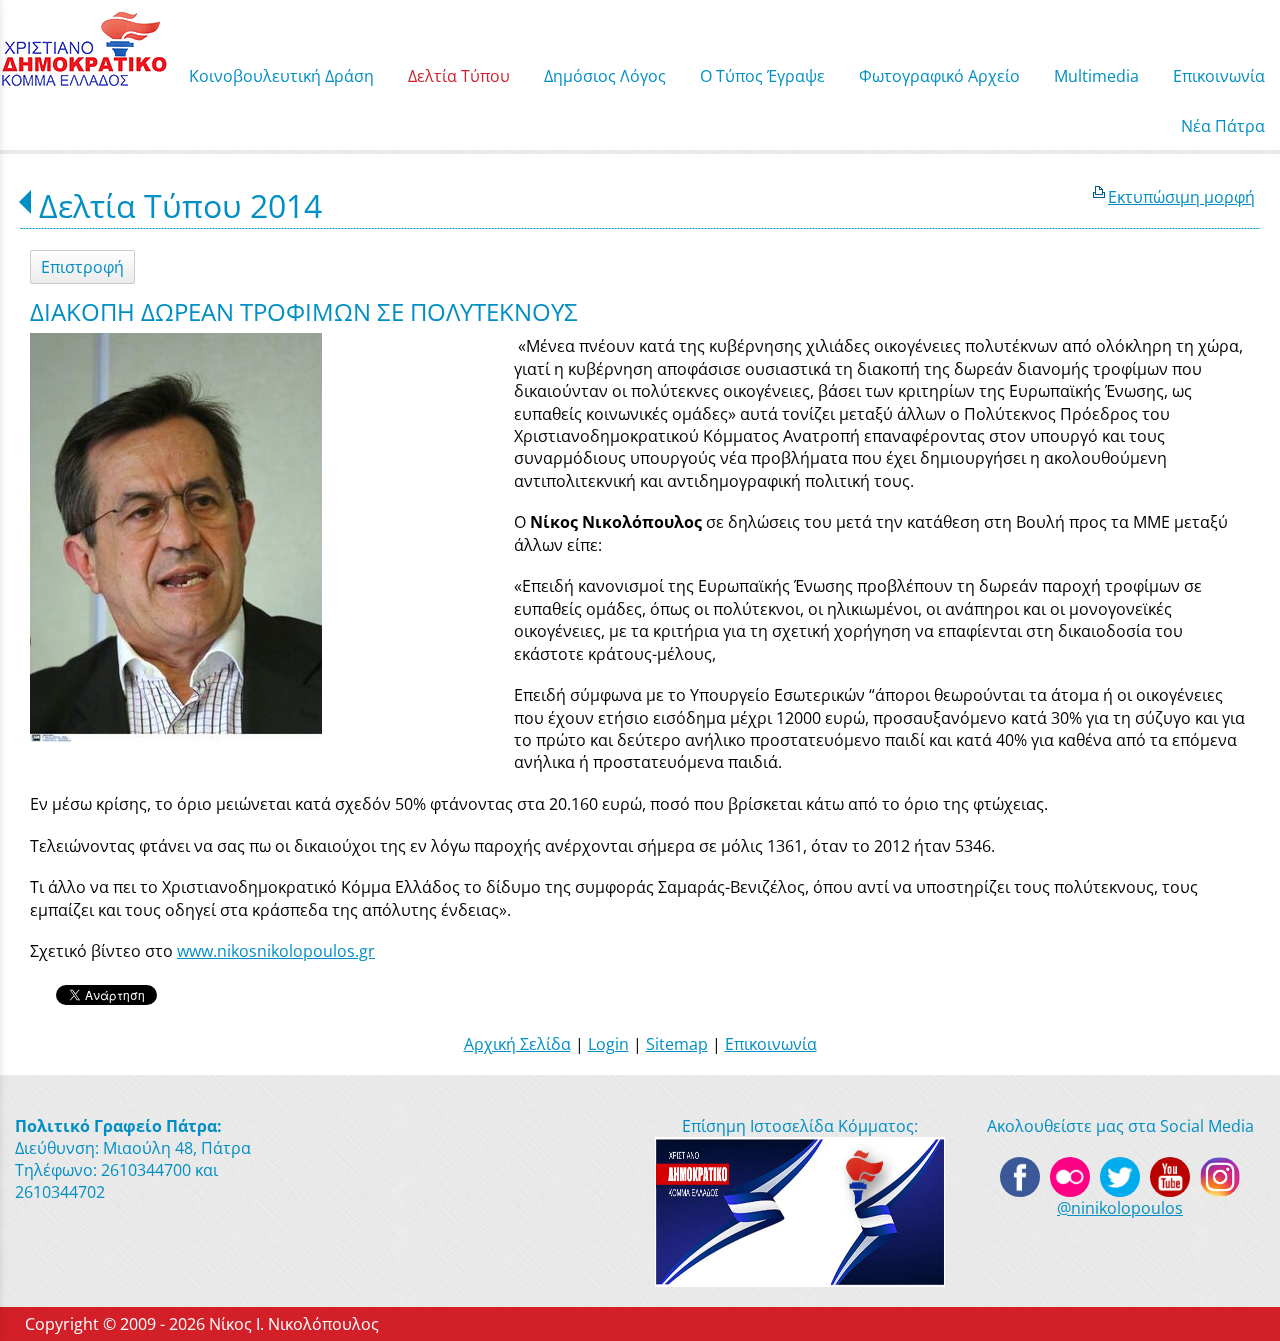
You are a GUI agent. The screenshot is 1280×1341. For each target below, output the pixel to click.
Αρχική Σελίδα (517, 1044)
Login (608, 1044)
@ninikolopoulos (1120, 1208)
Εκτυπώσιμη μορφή (1181, 197)
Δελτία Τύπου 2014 (180, 205)
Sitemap (677, 1044)
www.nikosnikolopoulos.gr (276, 951)
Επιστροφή (82, 267)
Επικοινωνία (771, 1044)
